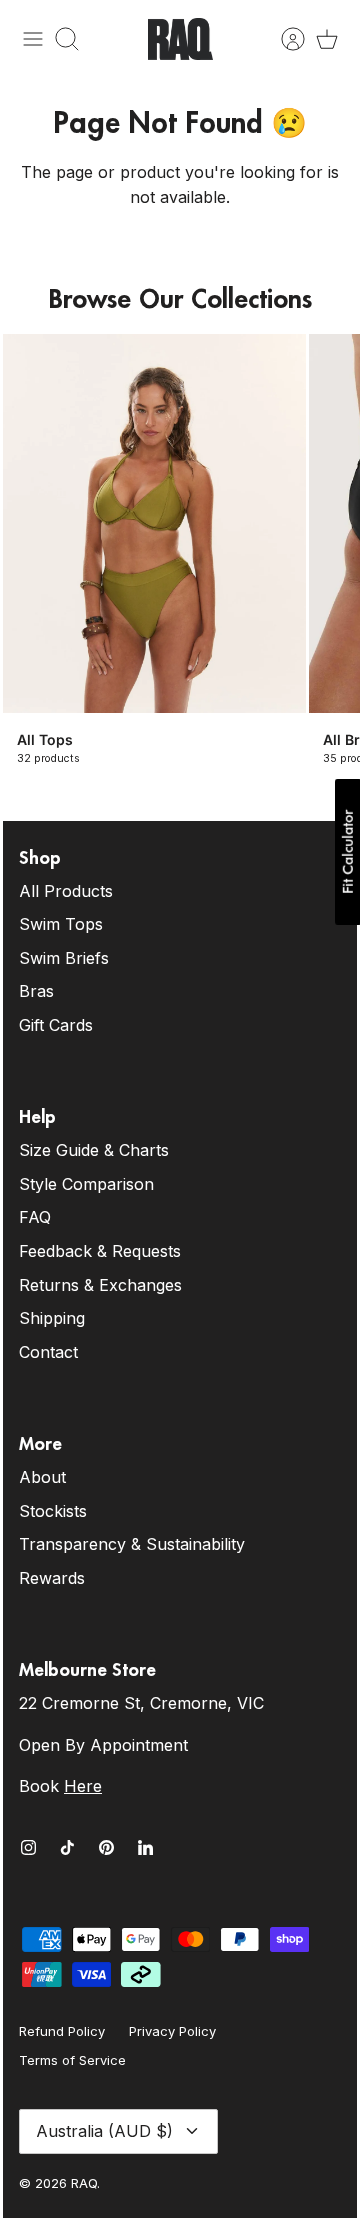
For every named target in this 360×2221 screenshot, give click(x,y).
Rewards (52, 1578)
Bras (36, 991)
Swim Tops (61, 924)
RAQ (84, 2183)
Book (60, 1786)
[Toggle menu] (33, 39)
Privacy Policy (172, 2031)
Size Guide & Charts (94, 1150)
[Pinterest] (106, 1847)
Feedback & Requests (100, 1251)
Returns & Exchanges (100, 1285)
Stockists (53, 1511)
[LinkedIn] (145, 1847)
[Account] (283, 39)
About (42, 1477)
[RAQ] (180, 39)
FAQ (35, 1217)
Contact (48, 1352)
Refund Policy (62, 2031)
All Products (66, 891)
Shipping (52, 1318)
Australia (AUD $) (104, 2131)
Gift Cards (56, 1025)
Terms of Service (72, 2060)
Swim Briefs (64, 958)
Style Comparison (86, 1184)
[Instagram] (28, 1847)
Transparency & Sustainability (132, 1544)
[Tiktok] (67, 1847)
